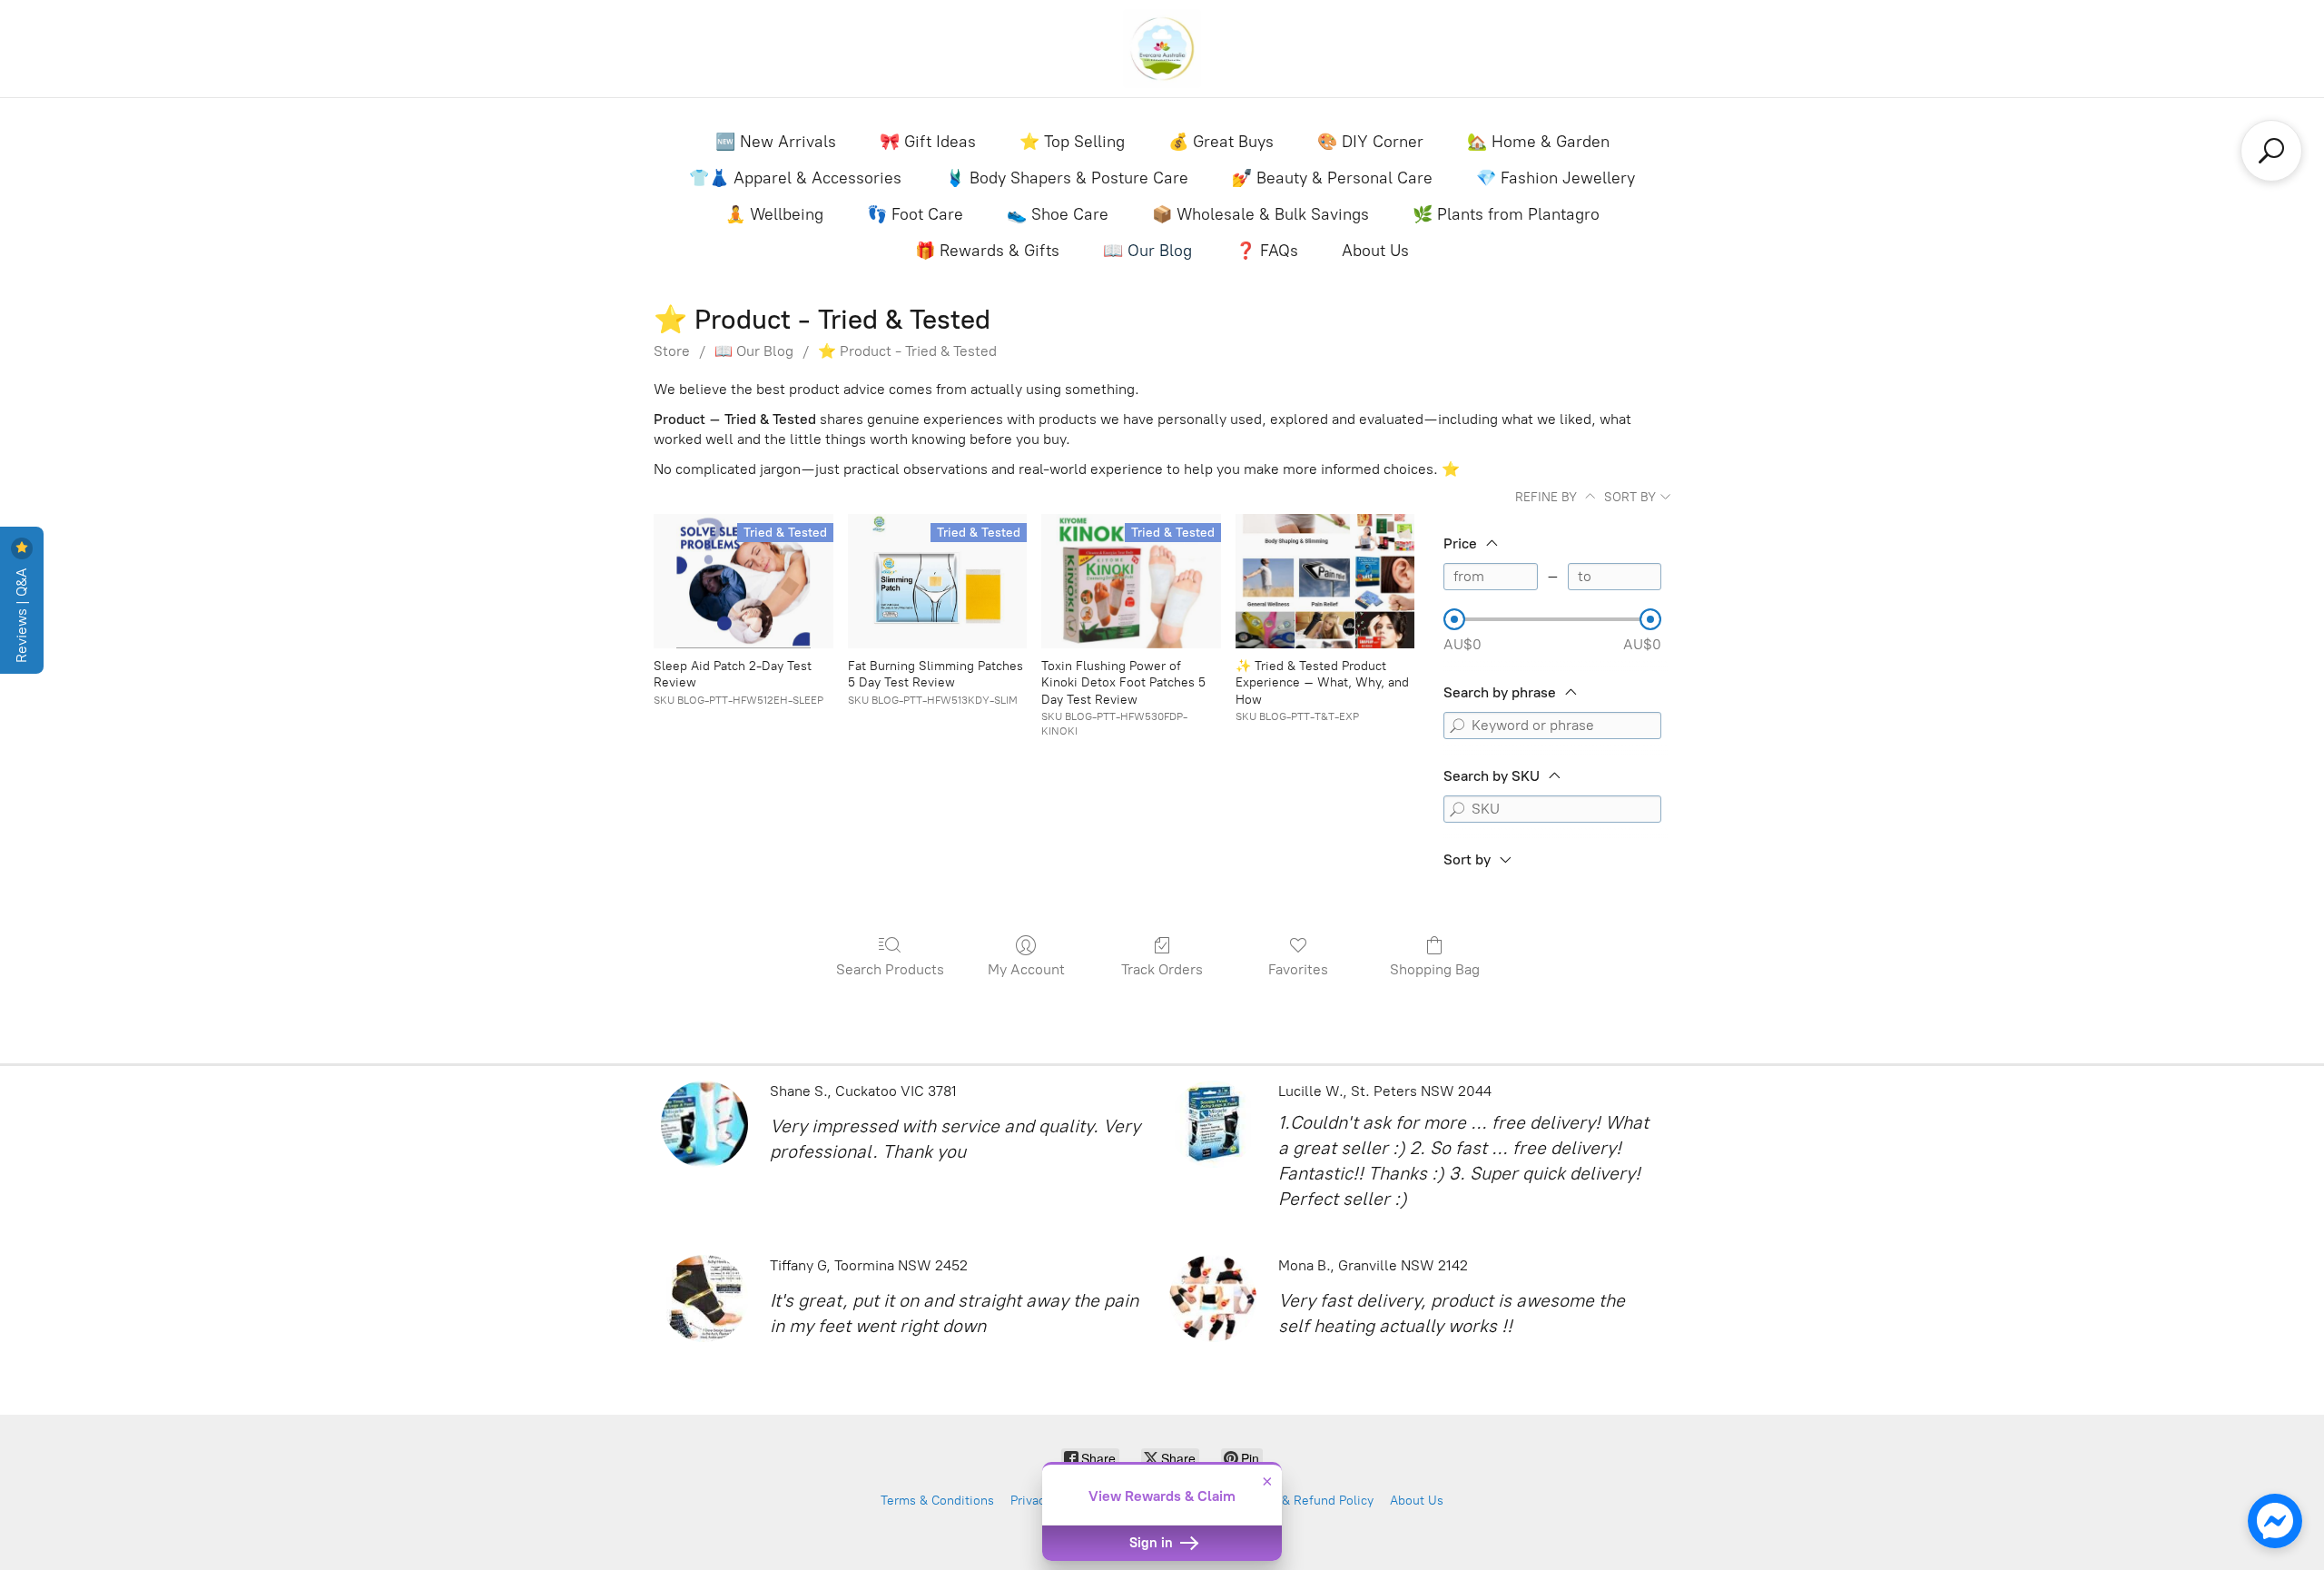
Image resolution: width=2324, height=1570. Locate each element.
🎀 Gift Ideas (928, 142)
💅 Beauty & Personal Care (1332, 178)
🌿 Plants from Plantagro (1506, 214)
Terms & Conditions (937, 1501)
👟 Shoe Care (1058, 214)
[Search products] (2271, 151)
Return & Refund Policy (1306, 1501)
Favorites (1298, 969)
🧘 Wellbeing (774, 214)
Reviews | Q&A (21, 613)
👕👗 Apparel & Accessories (795, 178)
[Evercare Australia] (1162, 49)
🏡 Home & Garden (1538, 142)
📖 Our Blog (1147, 251)
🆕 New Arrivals (776, 142)
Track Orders (1162, 969)
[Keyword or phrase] (1457, 726)
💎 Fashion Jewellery (1556, 178)
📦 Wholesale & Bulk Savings (1260, 214)
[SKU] (1457, 809)
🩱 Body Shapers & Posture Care (1067, 178)
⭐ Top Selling (1072, 142)
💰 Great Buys (1221, 142)
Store (672, 351)
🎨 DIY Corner (1370, 142)
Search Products (890, 969)
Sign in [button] (1153, 1543)
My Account (1026, 969)
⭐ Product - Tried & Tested (907, 351)
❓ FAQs (1267, 251)
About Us (1375, 251)
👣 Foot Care (915, 214)
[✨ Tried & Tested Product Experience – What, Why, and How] (1325, 581)
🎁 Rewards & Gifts (987, 251)
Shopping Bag (1435, 969)
